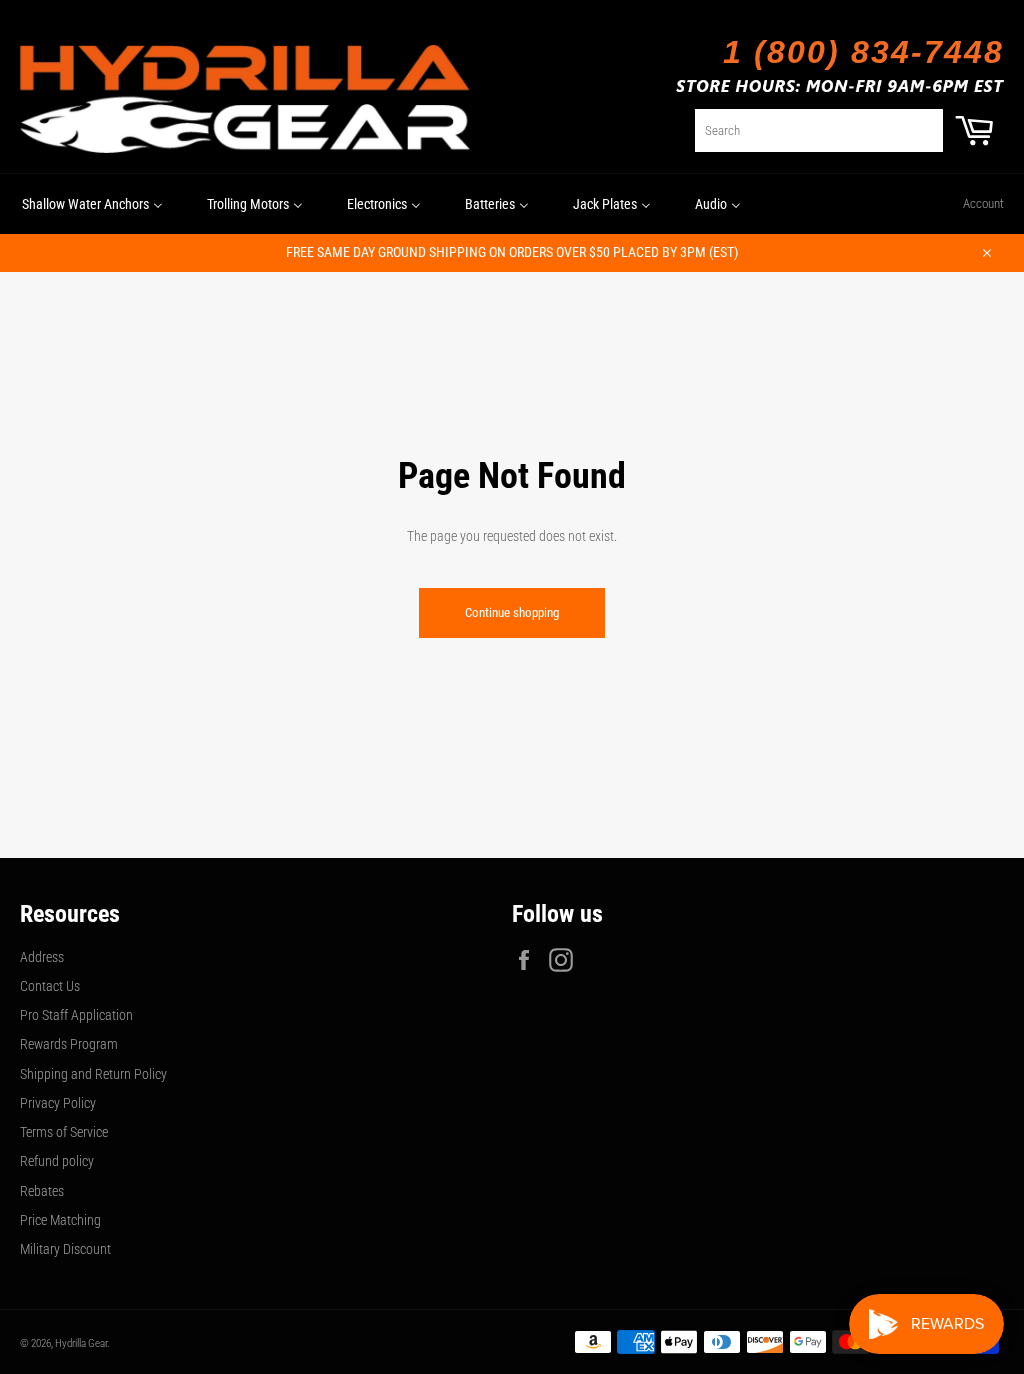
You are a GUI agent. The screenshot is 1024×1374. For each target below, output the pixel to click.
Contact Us (50, 986)
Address (42, 957)
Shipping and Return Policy (93, 1074)
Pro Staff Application (76, 1015)
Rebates (42, 1191)
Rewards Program (69, 1044)
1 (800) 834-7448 (863, 52)
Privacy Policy (58, 1103)
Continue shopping (512, 612)
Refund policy (57, 1161)
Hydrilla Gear (81, 1343)
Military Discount (65, 1249)
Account (983, 203)
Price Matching (60, 1220)
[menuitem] (92, 204)
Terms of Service (64, 1132)
